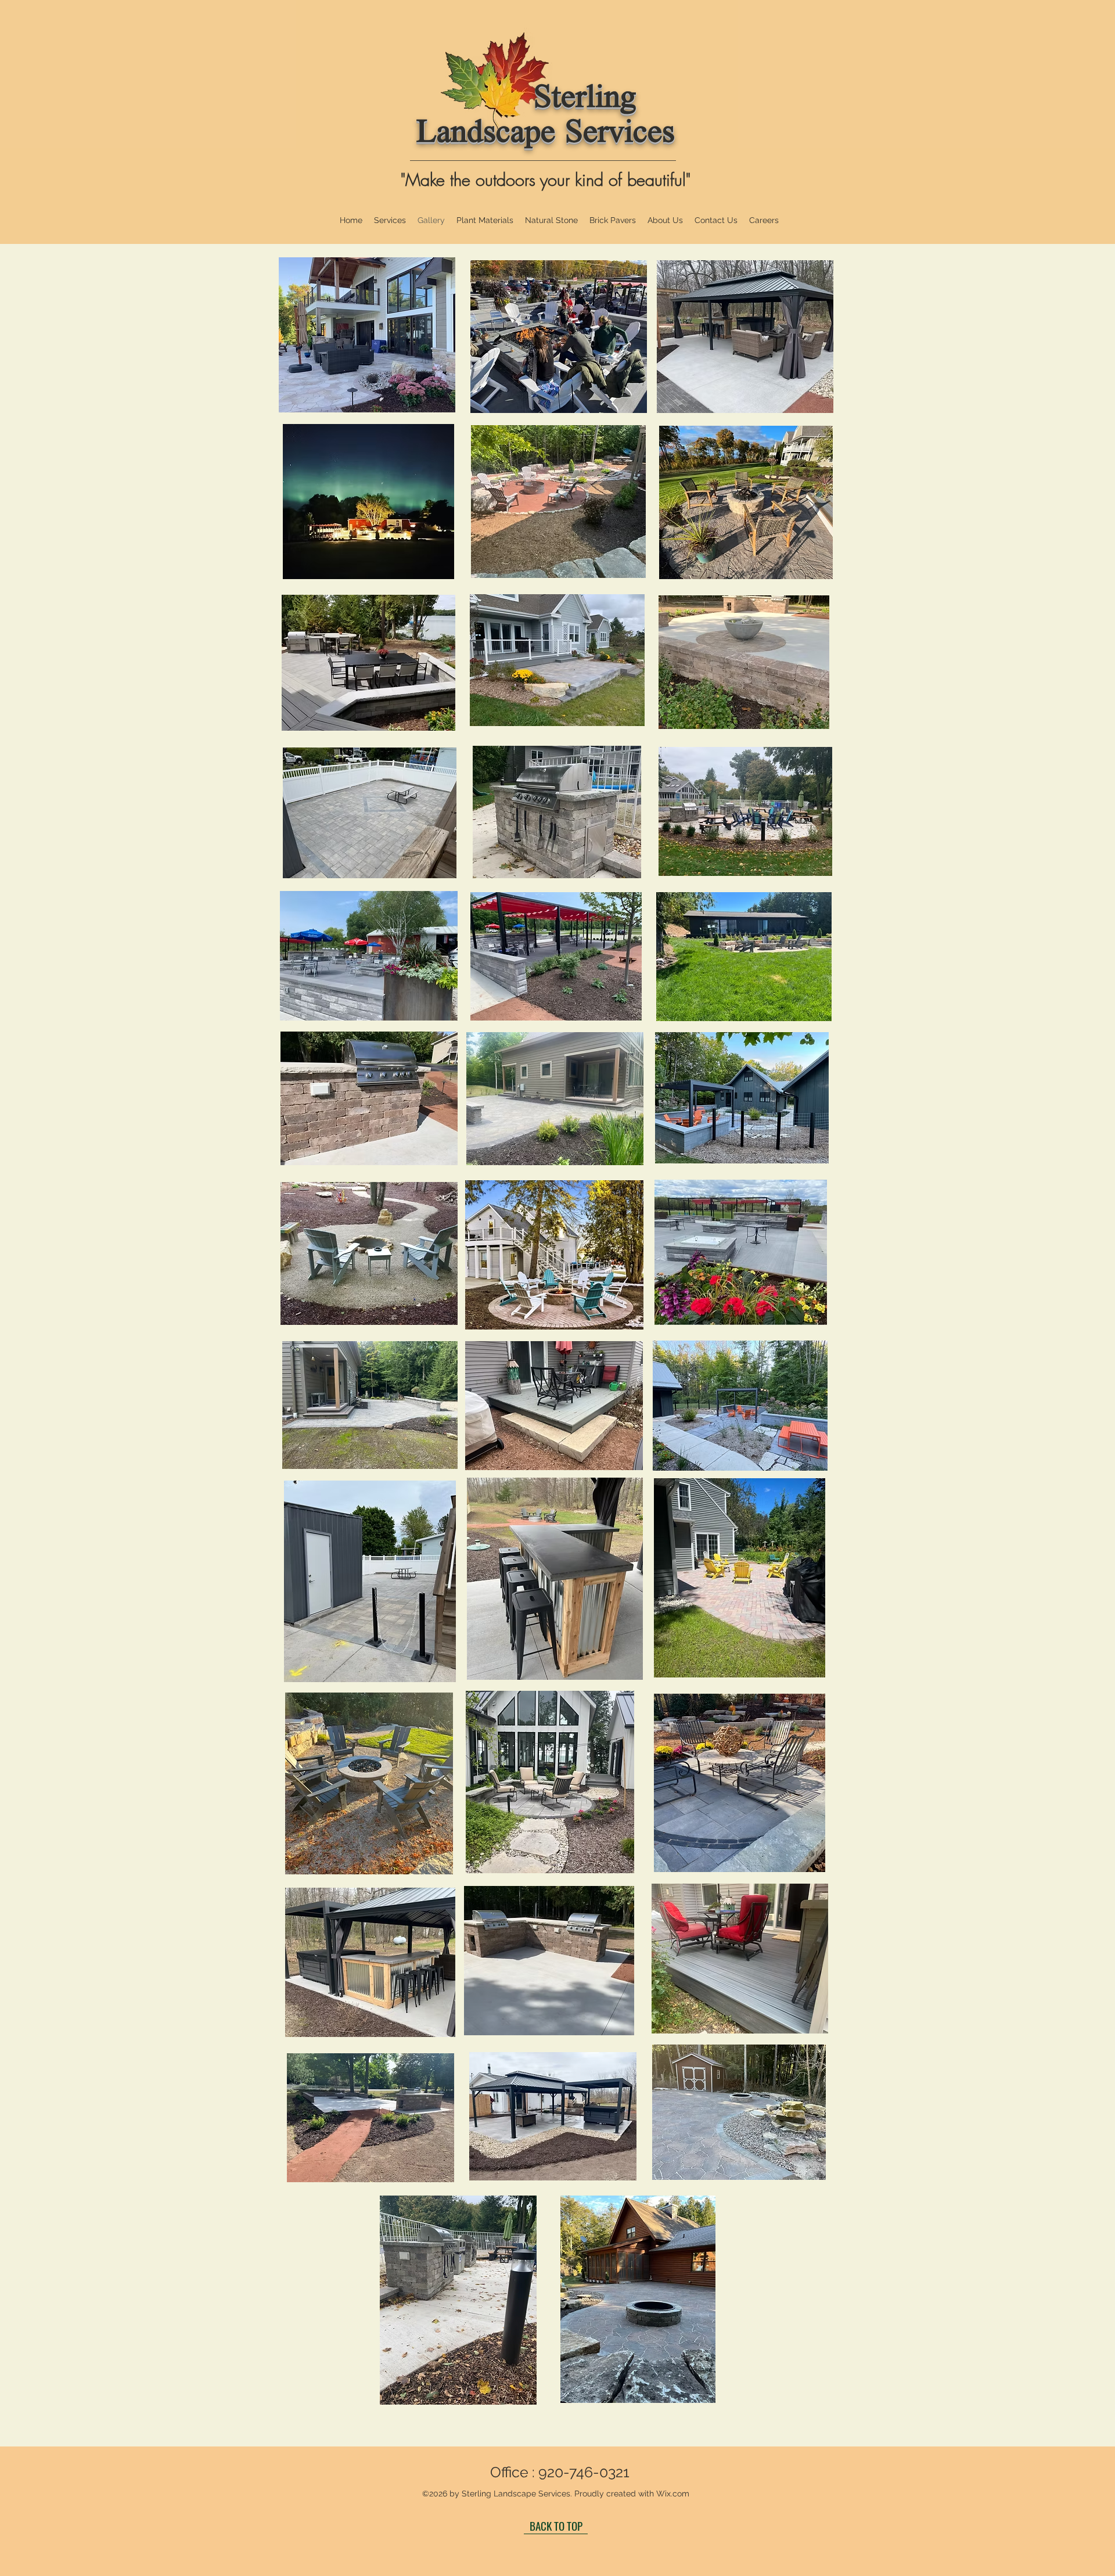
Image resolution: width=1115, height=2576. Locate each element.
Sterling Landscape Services (546, 117)
